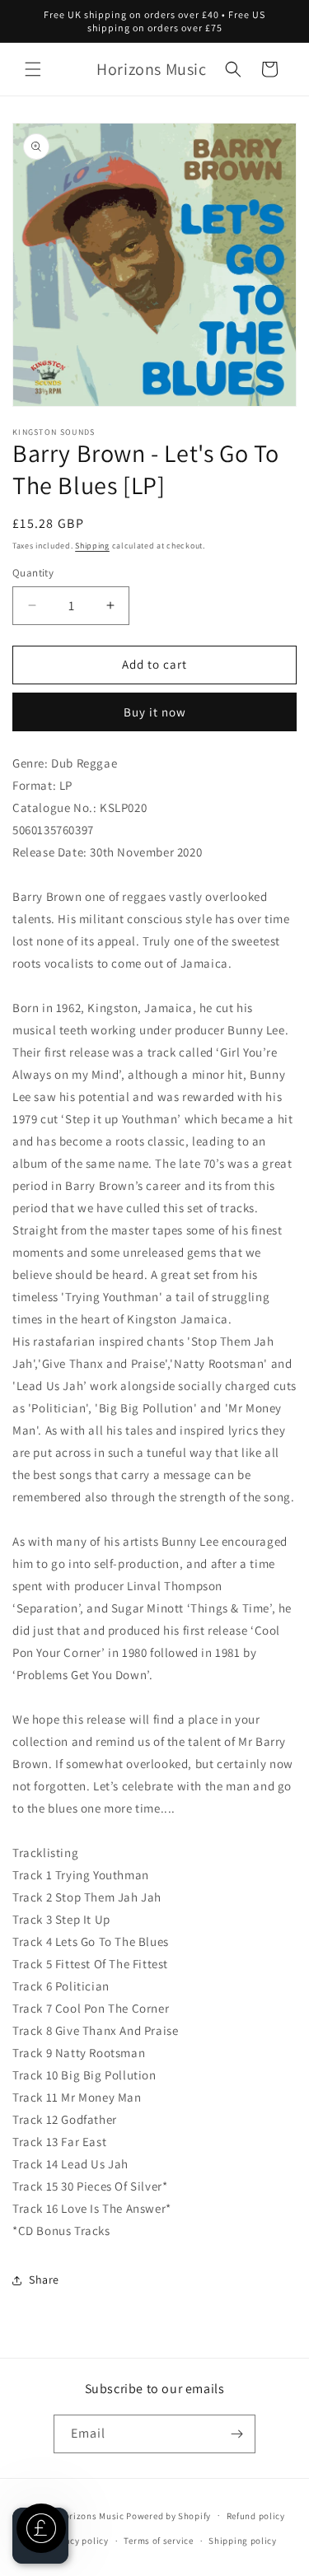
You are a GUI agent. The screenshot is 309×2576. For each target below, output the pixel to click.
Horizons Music (91, 2515)
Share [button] (44, 2280)
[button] (33, 69)
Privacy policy (78, 2541)
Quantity (33, 573)
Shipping (92, 546)
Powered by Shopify (169, 2515)
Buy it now (155, 712)
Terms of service (158, 2541)
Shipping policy (243, 2541)
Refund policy (256, 2516)
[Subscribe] (236, 2434)
